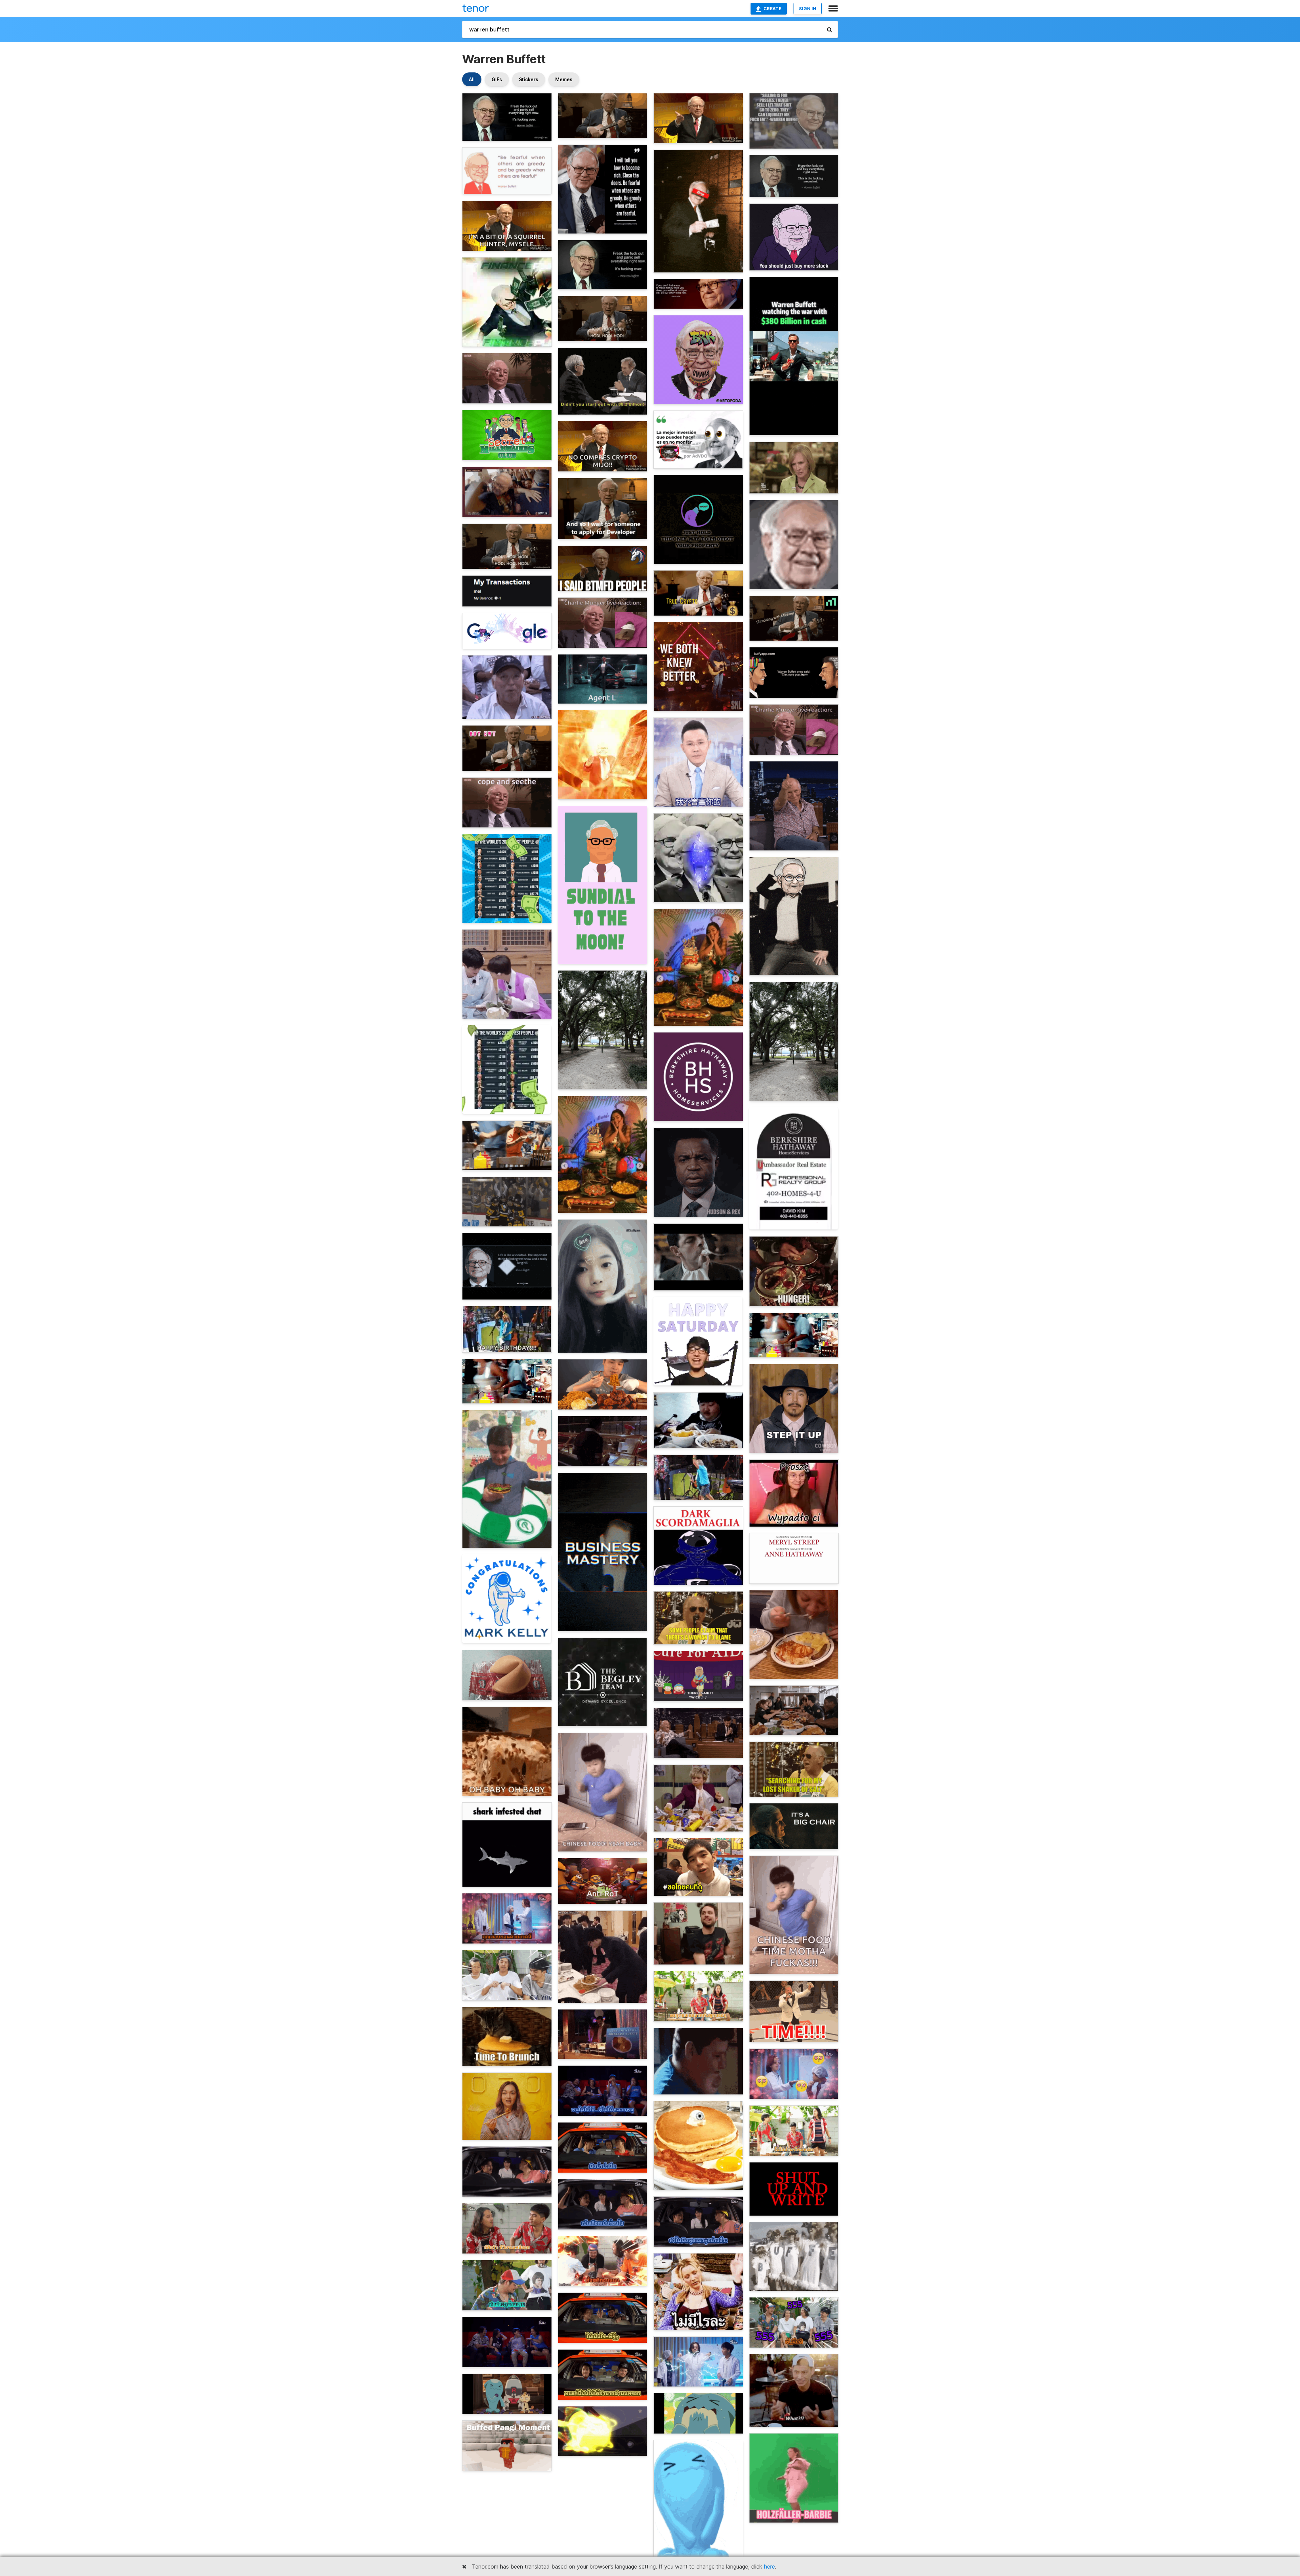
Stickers (529, 79)
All (472, 79)
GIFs (497, 79)
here (770, 2567)
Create (772, 8)
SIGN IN (808, 8)
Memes (564, 79)
